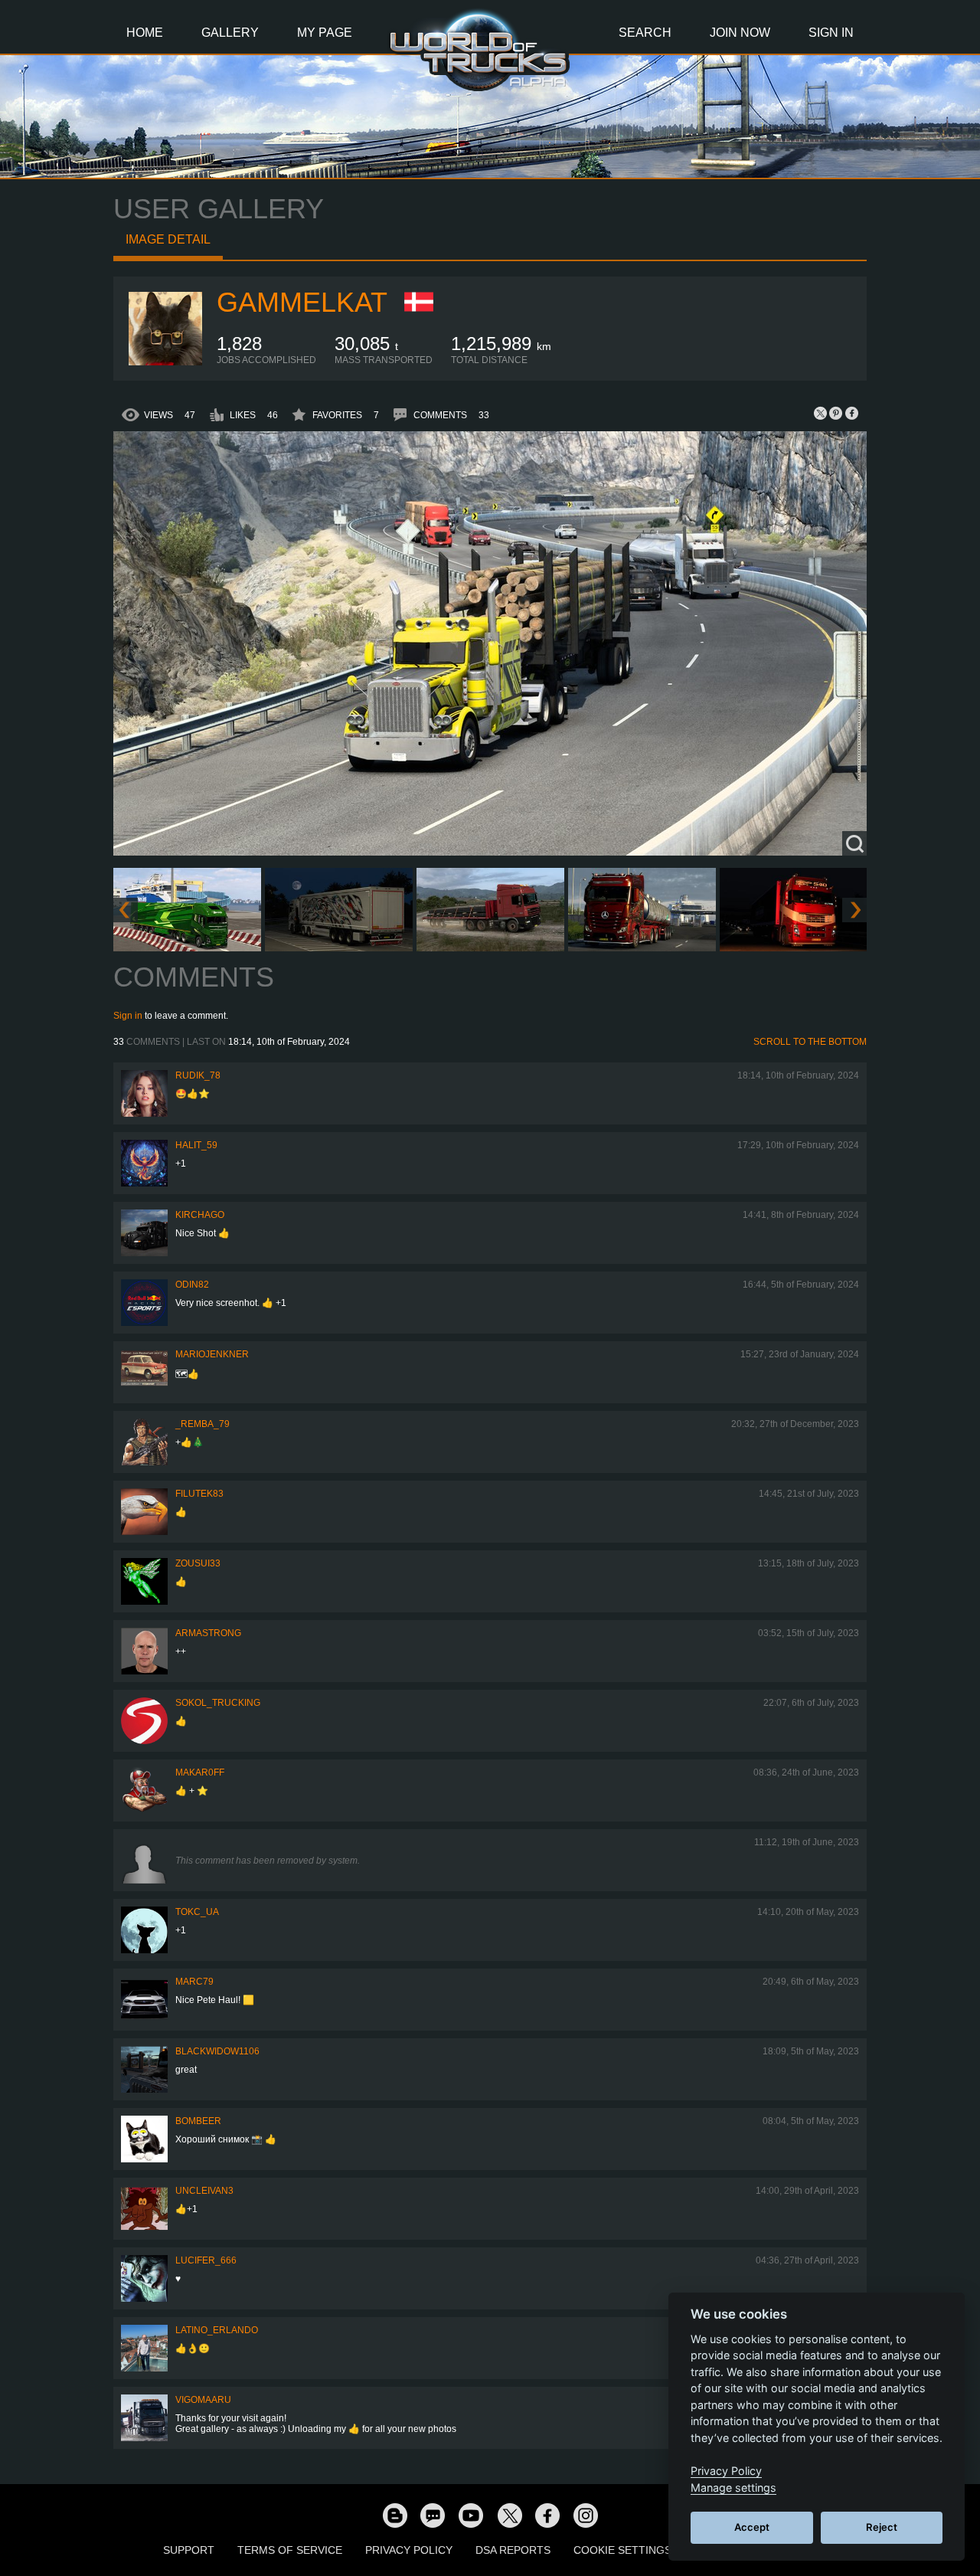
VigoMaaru (203, 2400)
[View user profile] (165, 362)
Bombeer (198, 2121)
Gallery (230, 33)
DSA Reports (513, 2550)
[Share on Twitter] (821, 413)
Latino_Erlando (217, 2330)
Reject (882, 2527)
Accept (752, 2527)
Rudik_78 (198, 1075)
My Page (325, 33)
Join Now (740, 33)
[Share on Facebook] (851, 413)
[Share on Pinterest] (836, 413)
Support (189, 2550)
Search (645, 33)
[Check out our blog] (394, 2515)
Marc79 (194, 1982)
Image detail (168, 239)
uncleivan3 (204, 2191)
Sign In (831, 33)
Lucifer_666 (206, 2260)
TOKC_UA (197, 1912)
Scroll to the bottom (810, 1042)
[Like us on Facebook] (547, 2515)
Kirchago (200, 1215)
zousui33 (198, 1563)
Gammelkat (302, 302)
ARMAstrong (208, 1633)
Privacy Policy (409, 2550)
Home (145, 33)
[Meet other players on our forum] (433, 2515)
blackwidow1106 (217, 2051)
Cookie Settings (622, 2550)
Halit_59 (196, 1145)
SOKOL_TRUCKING (218, 1703)
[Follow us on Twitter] (509, 2515)
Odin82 (192, 1285)
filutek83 (199, 1494)
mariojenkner (212, 1354)
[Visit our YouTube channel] (471, 2515)
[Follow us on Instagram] (586, 2515)
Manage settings (733, 2488)
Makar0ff (200, 1772)
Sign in (128, 1016)
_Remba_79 (203, 1424)
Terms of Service (290, 2550)
